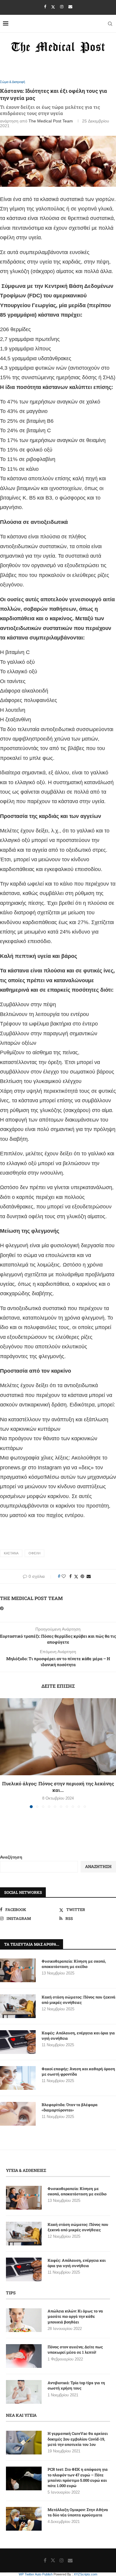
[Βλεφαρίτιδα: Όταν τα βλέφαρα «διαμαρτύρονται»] (18, 2114)
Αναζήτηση (11, 1857)
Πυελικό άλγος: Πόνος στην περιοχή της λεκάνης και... (58, 1787)
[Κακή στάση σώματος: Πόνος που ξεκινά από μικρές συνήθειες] (18, 2006)
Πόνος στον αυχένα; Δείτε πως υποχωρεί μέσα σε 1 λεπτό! (75, 2349)
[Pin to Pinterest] (82, 1576)
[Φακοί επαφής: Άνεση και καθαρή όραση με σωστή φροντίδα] (18, 2078)
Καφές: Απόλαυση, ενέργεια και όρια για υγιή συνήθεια (78, 2036)
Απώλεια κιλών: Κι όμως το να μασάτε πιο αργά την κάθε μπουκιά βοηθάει (75, 2316)
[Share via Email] (89, 1576)
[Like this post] (64, 1576)
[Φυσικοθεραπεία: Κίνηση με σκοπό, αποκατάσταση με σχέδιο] (18, 1970)
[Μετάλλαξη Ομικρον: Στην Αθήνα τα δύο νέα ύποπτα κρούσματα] (24, 2519)
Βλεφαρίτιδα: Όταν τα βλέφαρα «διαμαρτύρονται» (70, 2107)
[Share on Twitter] (76, 1576)
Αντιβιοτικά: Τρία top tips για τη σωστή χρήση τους (76, 2385)
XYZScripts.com (86, 2574)
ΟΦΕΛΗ (35, 1553)
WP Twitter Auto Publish (36, 2574)
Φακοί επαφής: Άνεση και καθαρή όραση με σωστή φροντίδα (78, 2071)
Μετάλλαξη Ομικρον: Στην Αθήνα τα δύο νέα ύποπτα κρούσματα (78, 2512)
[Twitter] (53, 7)
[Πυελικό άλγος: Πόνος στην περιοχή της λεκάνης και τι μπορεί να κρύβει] (58, 1737)
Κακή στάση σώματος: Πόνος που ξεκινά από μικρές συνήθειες (79, 2000)
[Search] (110, 24)
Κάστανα (11, 1553)
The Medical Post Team (51, 121)
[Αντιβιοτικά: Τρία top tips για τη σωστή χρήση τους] (24, 2392)
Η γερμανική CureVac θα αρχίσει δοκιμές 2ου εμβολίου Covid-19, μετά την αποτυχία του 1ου (78, 2439)
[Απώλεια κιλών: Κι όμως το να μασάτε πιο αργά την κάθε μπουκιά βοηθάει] (24, 2320)
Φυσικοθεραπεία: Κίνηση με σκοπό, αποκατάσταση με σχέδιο (74, 1964)
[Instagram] (62, 7)
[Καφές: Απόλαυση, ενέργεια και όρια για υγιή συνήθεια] (18, 2042)
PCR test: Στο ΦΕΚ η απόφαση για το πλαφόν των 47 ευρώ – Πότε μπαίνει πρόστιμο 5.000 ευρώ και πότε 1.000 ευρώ (78, 2477)
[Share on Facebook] (70, 1576)
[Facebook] (45, 7)
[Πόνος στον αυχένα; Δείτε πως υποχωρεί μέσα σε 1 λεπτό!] (24, 2356)
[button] (5, 1753)
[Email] (70, 7)
